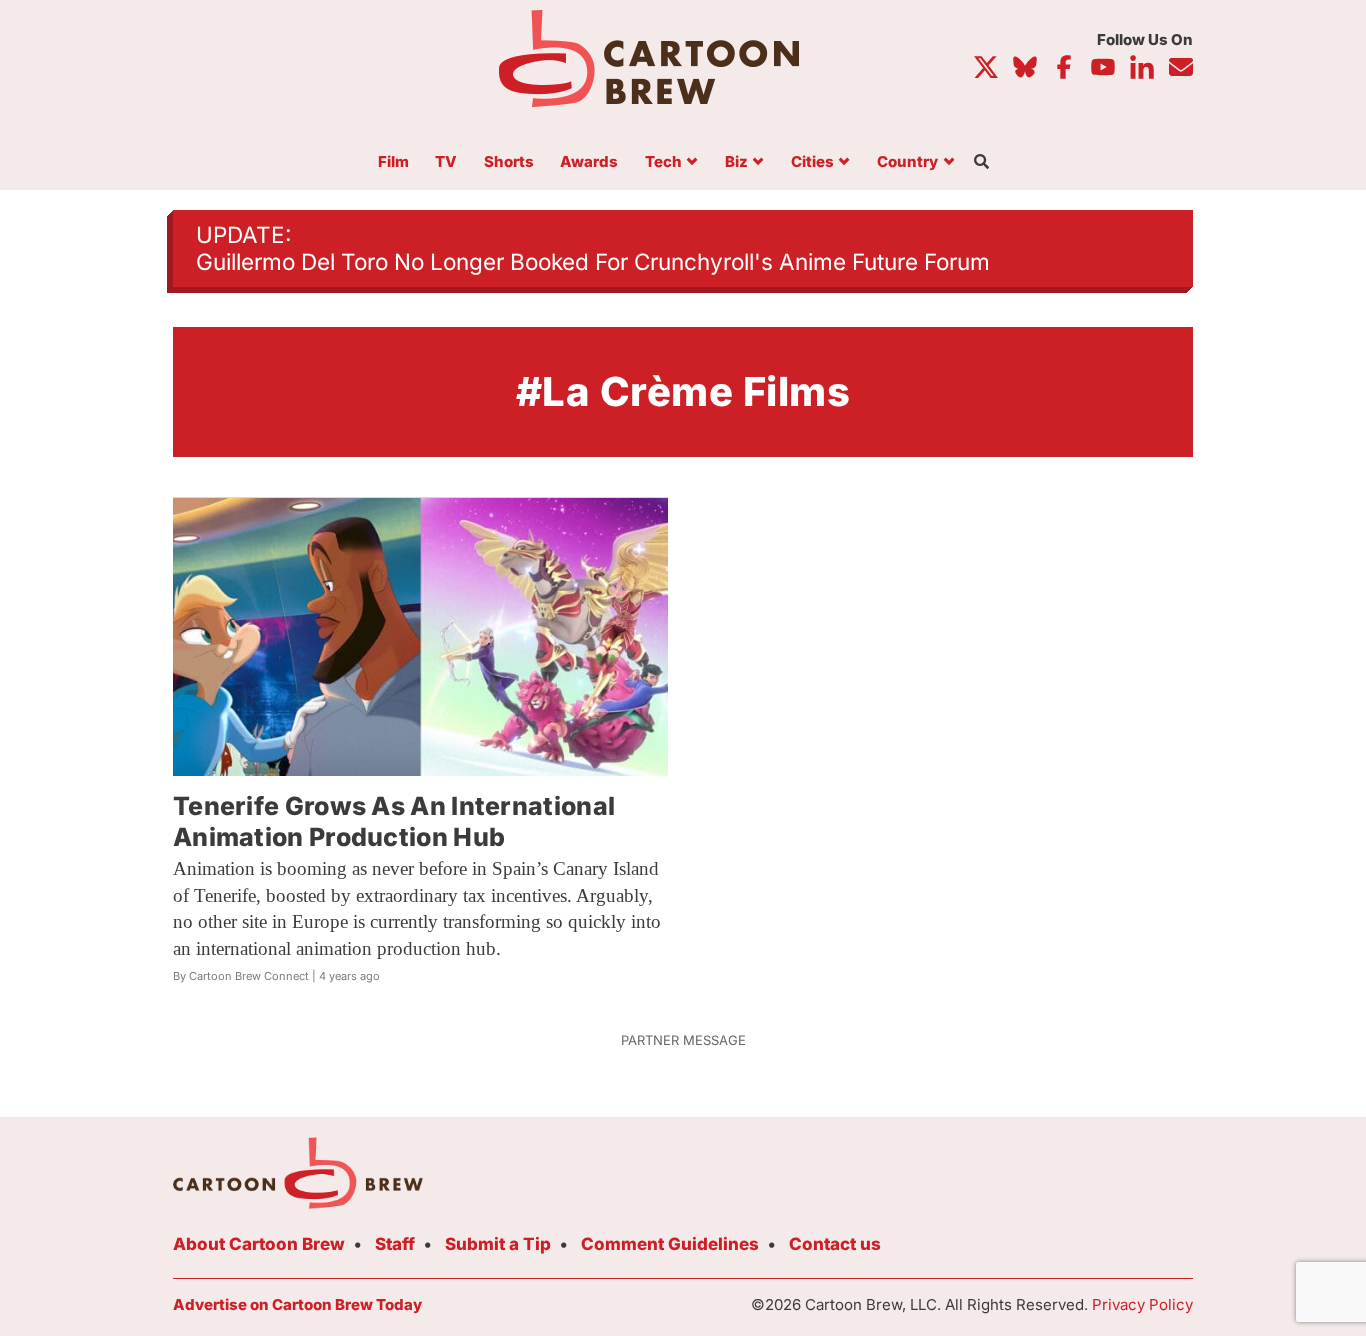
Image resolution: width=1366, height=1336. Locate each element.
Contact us (835, 1244)
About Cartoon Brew (259, 1244)
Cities (812, 162)
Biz (736, 162)
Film (393, 162)
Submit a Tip (498, 1244)
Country (907, 162)
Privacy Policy (1142, 1304)
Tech (663, 162)
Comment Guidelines (670, 1244)
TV (446, 162)
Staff (395, 1244)
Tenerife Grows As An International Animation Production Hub (394, 821)
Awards (589, 162)
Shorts (509, 162)
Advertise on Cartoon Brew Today (297, 1304)
